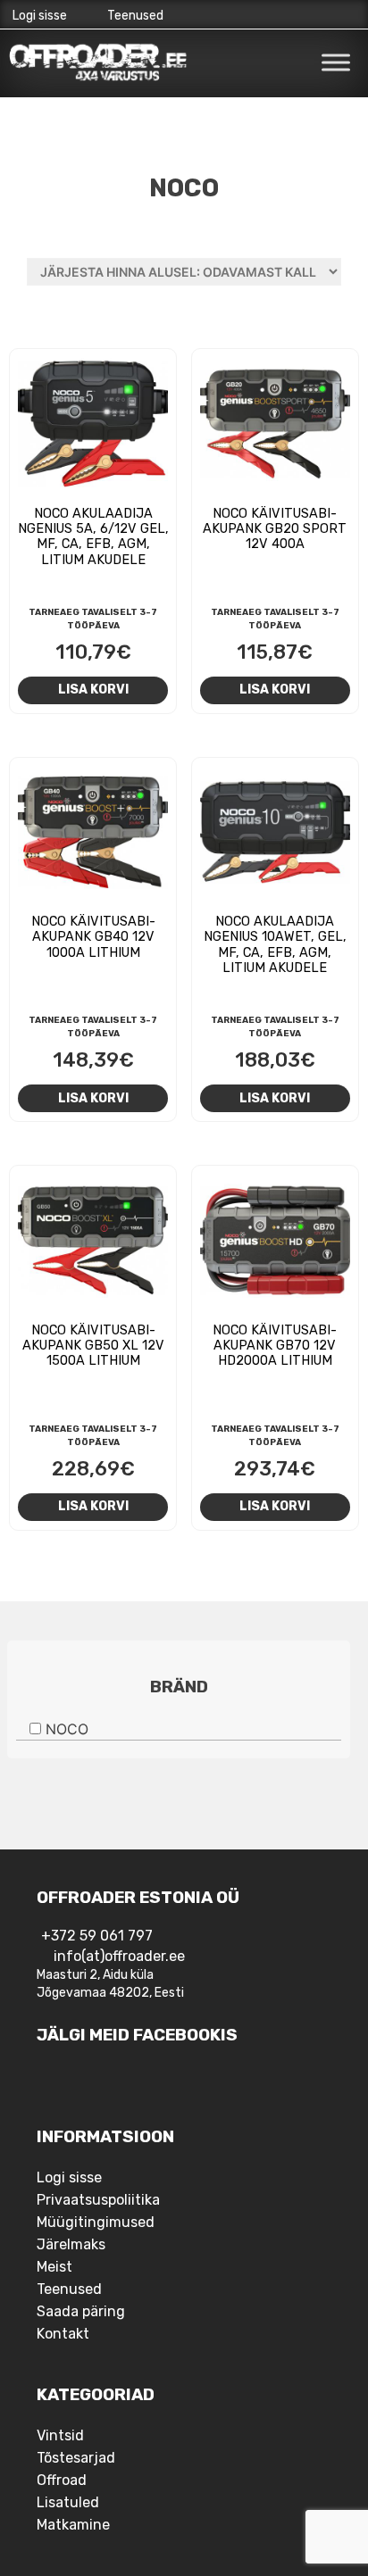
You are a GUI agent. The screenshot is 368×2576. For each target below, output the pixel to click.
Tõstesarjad (76, 2458)
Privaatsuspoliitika (98, 2200)
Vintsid (60, 2435)
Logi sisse (40, 16)
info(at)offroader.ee (119, 1956)
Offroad (62, 2480)
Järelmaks (71, 2244)
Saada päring (81, 2311)
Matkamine (73, 2525)
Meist (54, 2267)
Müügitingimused (96, 2222)
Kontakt (63, 2334)
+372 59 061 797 (97, 1936)
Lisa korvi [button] (93, 689)
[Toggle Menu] (336, 62)
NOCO (67, 1729)
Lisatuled (68, 2502)
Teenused (135, 16)
